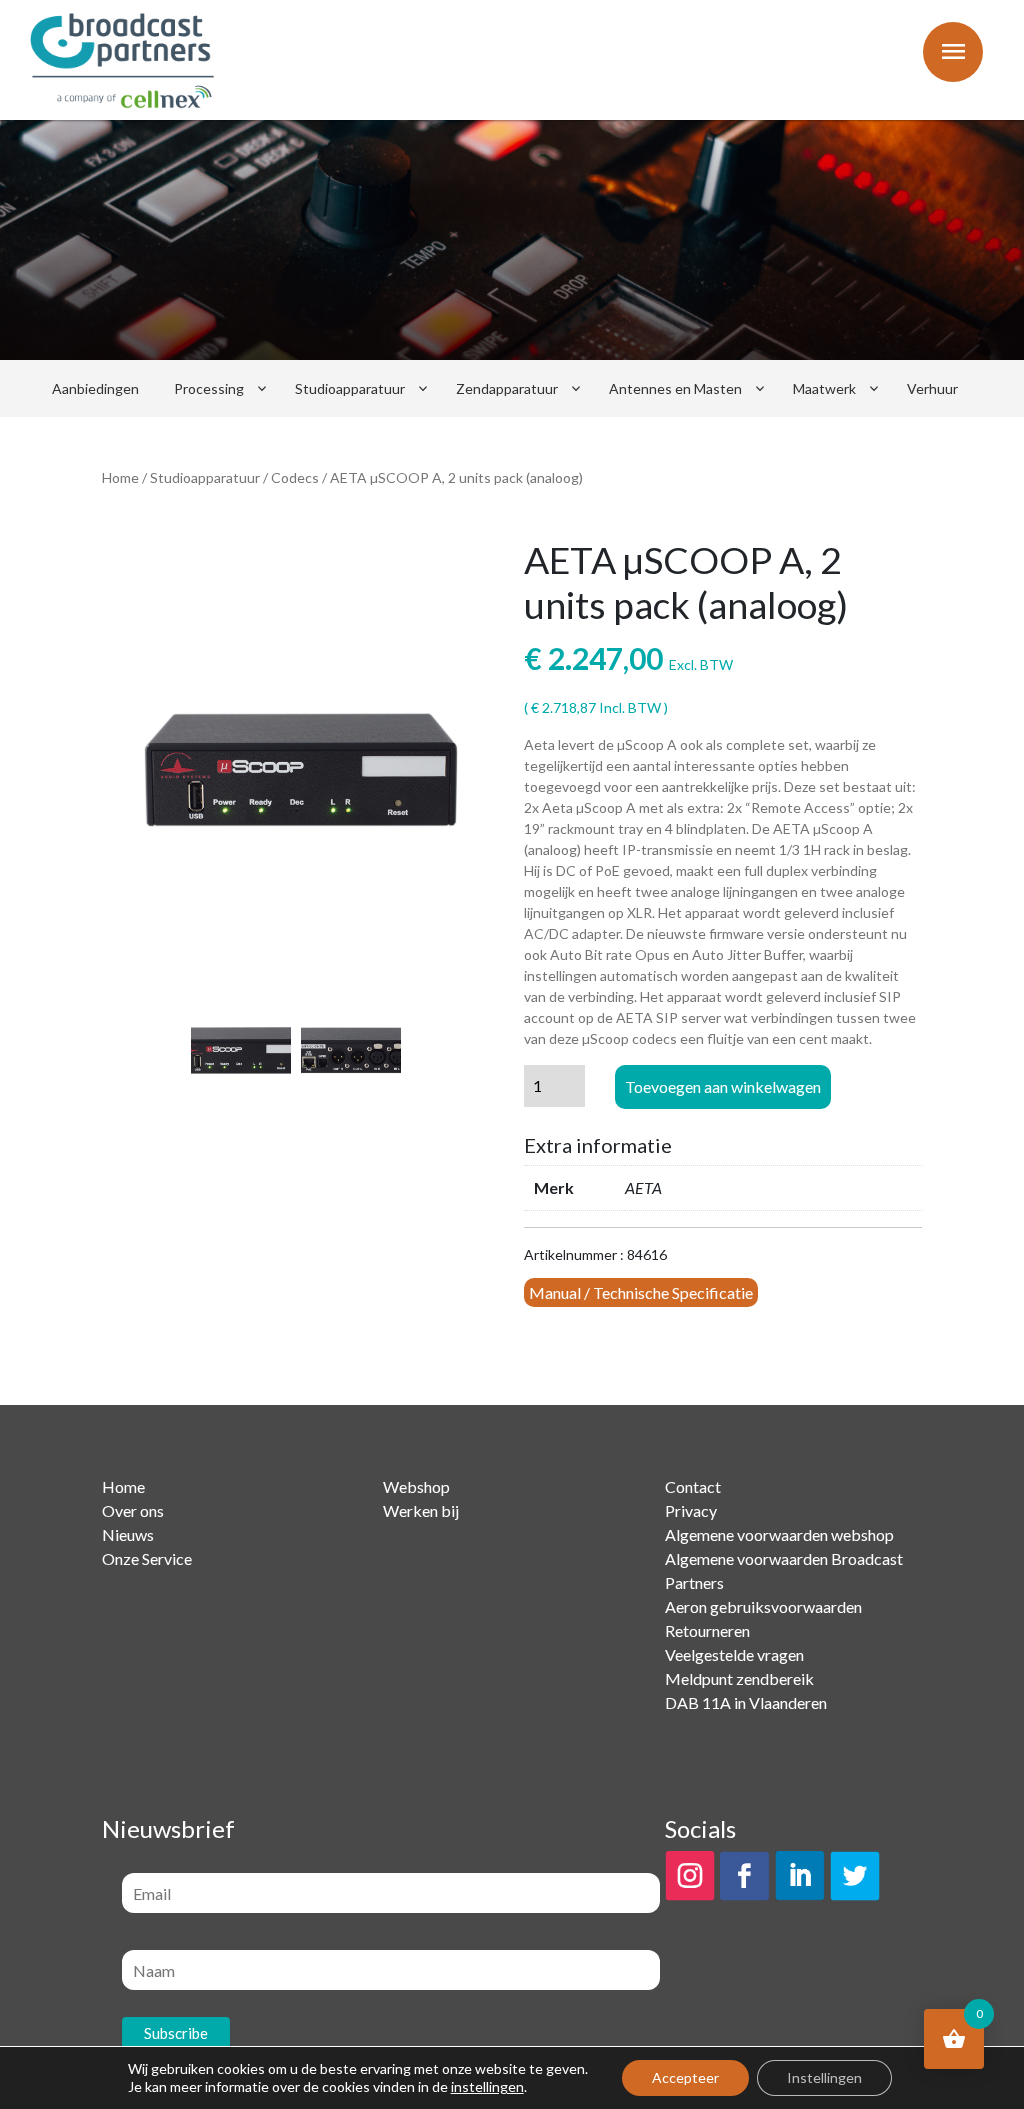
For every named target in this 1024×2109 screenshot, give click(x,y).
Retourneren (707, 1630)
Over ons (133, 1510)
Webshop (416, 1486)
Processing (209, 388)
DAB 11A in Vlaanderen (746, 1702)
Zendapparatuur (507, 388)
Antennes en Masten (675, 388)
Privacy (691, 1510)
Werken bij (421, 1510)
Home (120, 477)
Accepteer (685, 2077)
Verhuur (932, 388)
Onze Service (147, 1558)
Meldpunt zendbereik (739, 1678)
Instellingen (824, 2077)
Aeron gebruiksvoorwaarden (763, 1606)
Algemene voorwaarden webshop (779, 1534)
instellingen (487, 2086)
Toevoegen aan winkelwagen (723, 1086)
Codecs (295, 477)
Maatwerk (824, 388)
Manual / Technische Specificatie (641, 1292)
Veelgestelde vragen (734, 1654)
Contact (693, 1486)
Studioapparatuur (350, 388)
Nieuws (128, 1534)
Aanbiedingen (95, 388)
